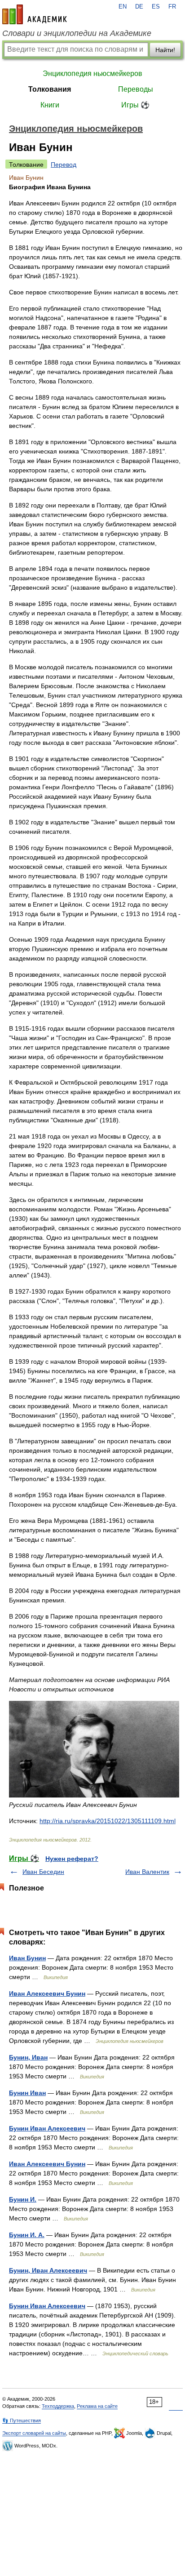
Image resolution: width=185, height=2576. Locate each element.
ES (156, 7)
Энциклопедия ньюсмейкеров (92, 73)
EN (123, 7)
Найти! (165, 50)
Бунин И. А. (27, 2235)
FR (172, 7)
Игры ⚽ (135, 105)
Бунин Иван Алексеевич (47, 2128)
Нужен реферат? (72, 1859)
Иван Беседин (43, 1872)
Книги (50, 105)
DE (139, 7)
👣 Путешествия (22, 2420)
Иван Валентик (147, 1872)
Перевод (64, 165)
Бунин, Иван (28, 2057)
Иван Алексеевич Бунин (47, 1993)
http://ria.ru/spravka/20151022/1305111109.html (108, 1821)
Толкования (50, 89)
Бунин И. (23, 2199)
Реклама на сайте (97, 2406)
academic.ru (35, 14)
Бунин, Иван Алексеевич (48, 2270)
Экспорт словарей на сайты (34, 2433)
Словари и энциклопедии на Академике (77, 33)
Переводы (136, 89)
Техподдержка (58, 2406)
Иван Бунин (27, 1958)
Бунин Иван (27, 2093)
